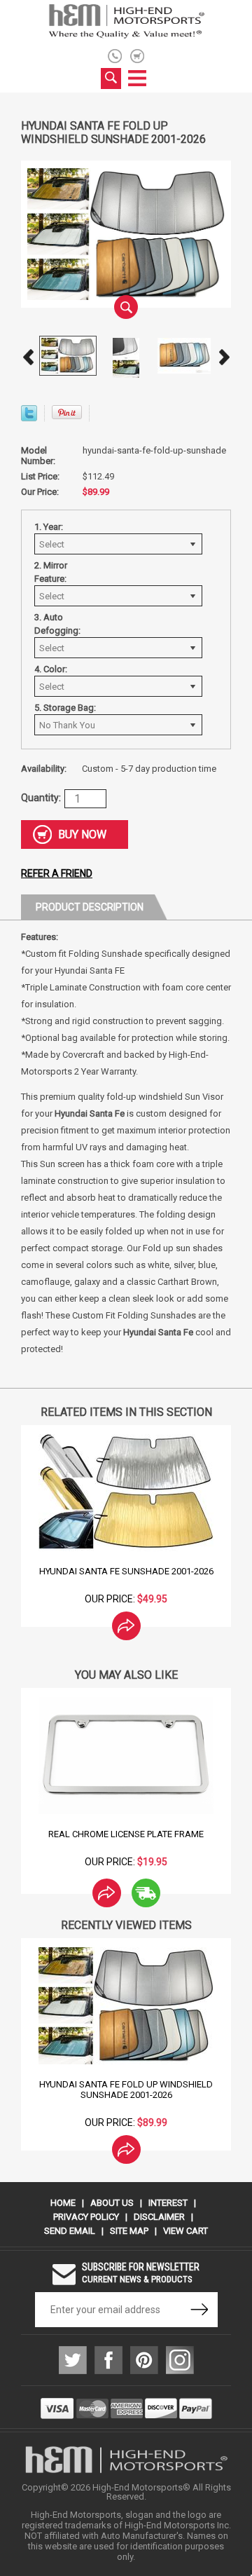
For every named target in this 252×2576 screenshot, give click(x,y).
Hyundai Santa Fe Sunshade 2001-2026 (126, 1571)
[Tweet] (29, 417)
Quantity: (41, 798)
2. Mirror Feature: (51, 572)
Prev (28, 357)
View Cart (185, 2231)
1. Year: (49, 527)
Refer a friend (57, 873)
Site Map (129, 2231)
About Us (112, 2203)
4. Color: (51, 669)
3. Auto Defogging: (57, 624)
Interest (168, 2203)
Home (63, 2203)
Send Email (70, 2231)
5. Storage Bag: (65, 708)
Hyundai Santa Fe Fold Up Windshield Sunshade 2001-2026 (126, 2090)
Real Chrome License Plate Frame (126, 1834)
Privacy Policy (86, 2217)
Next (224, 357)
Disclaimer (159, 2217)
